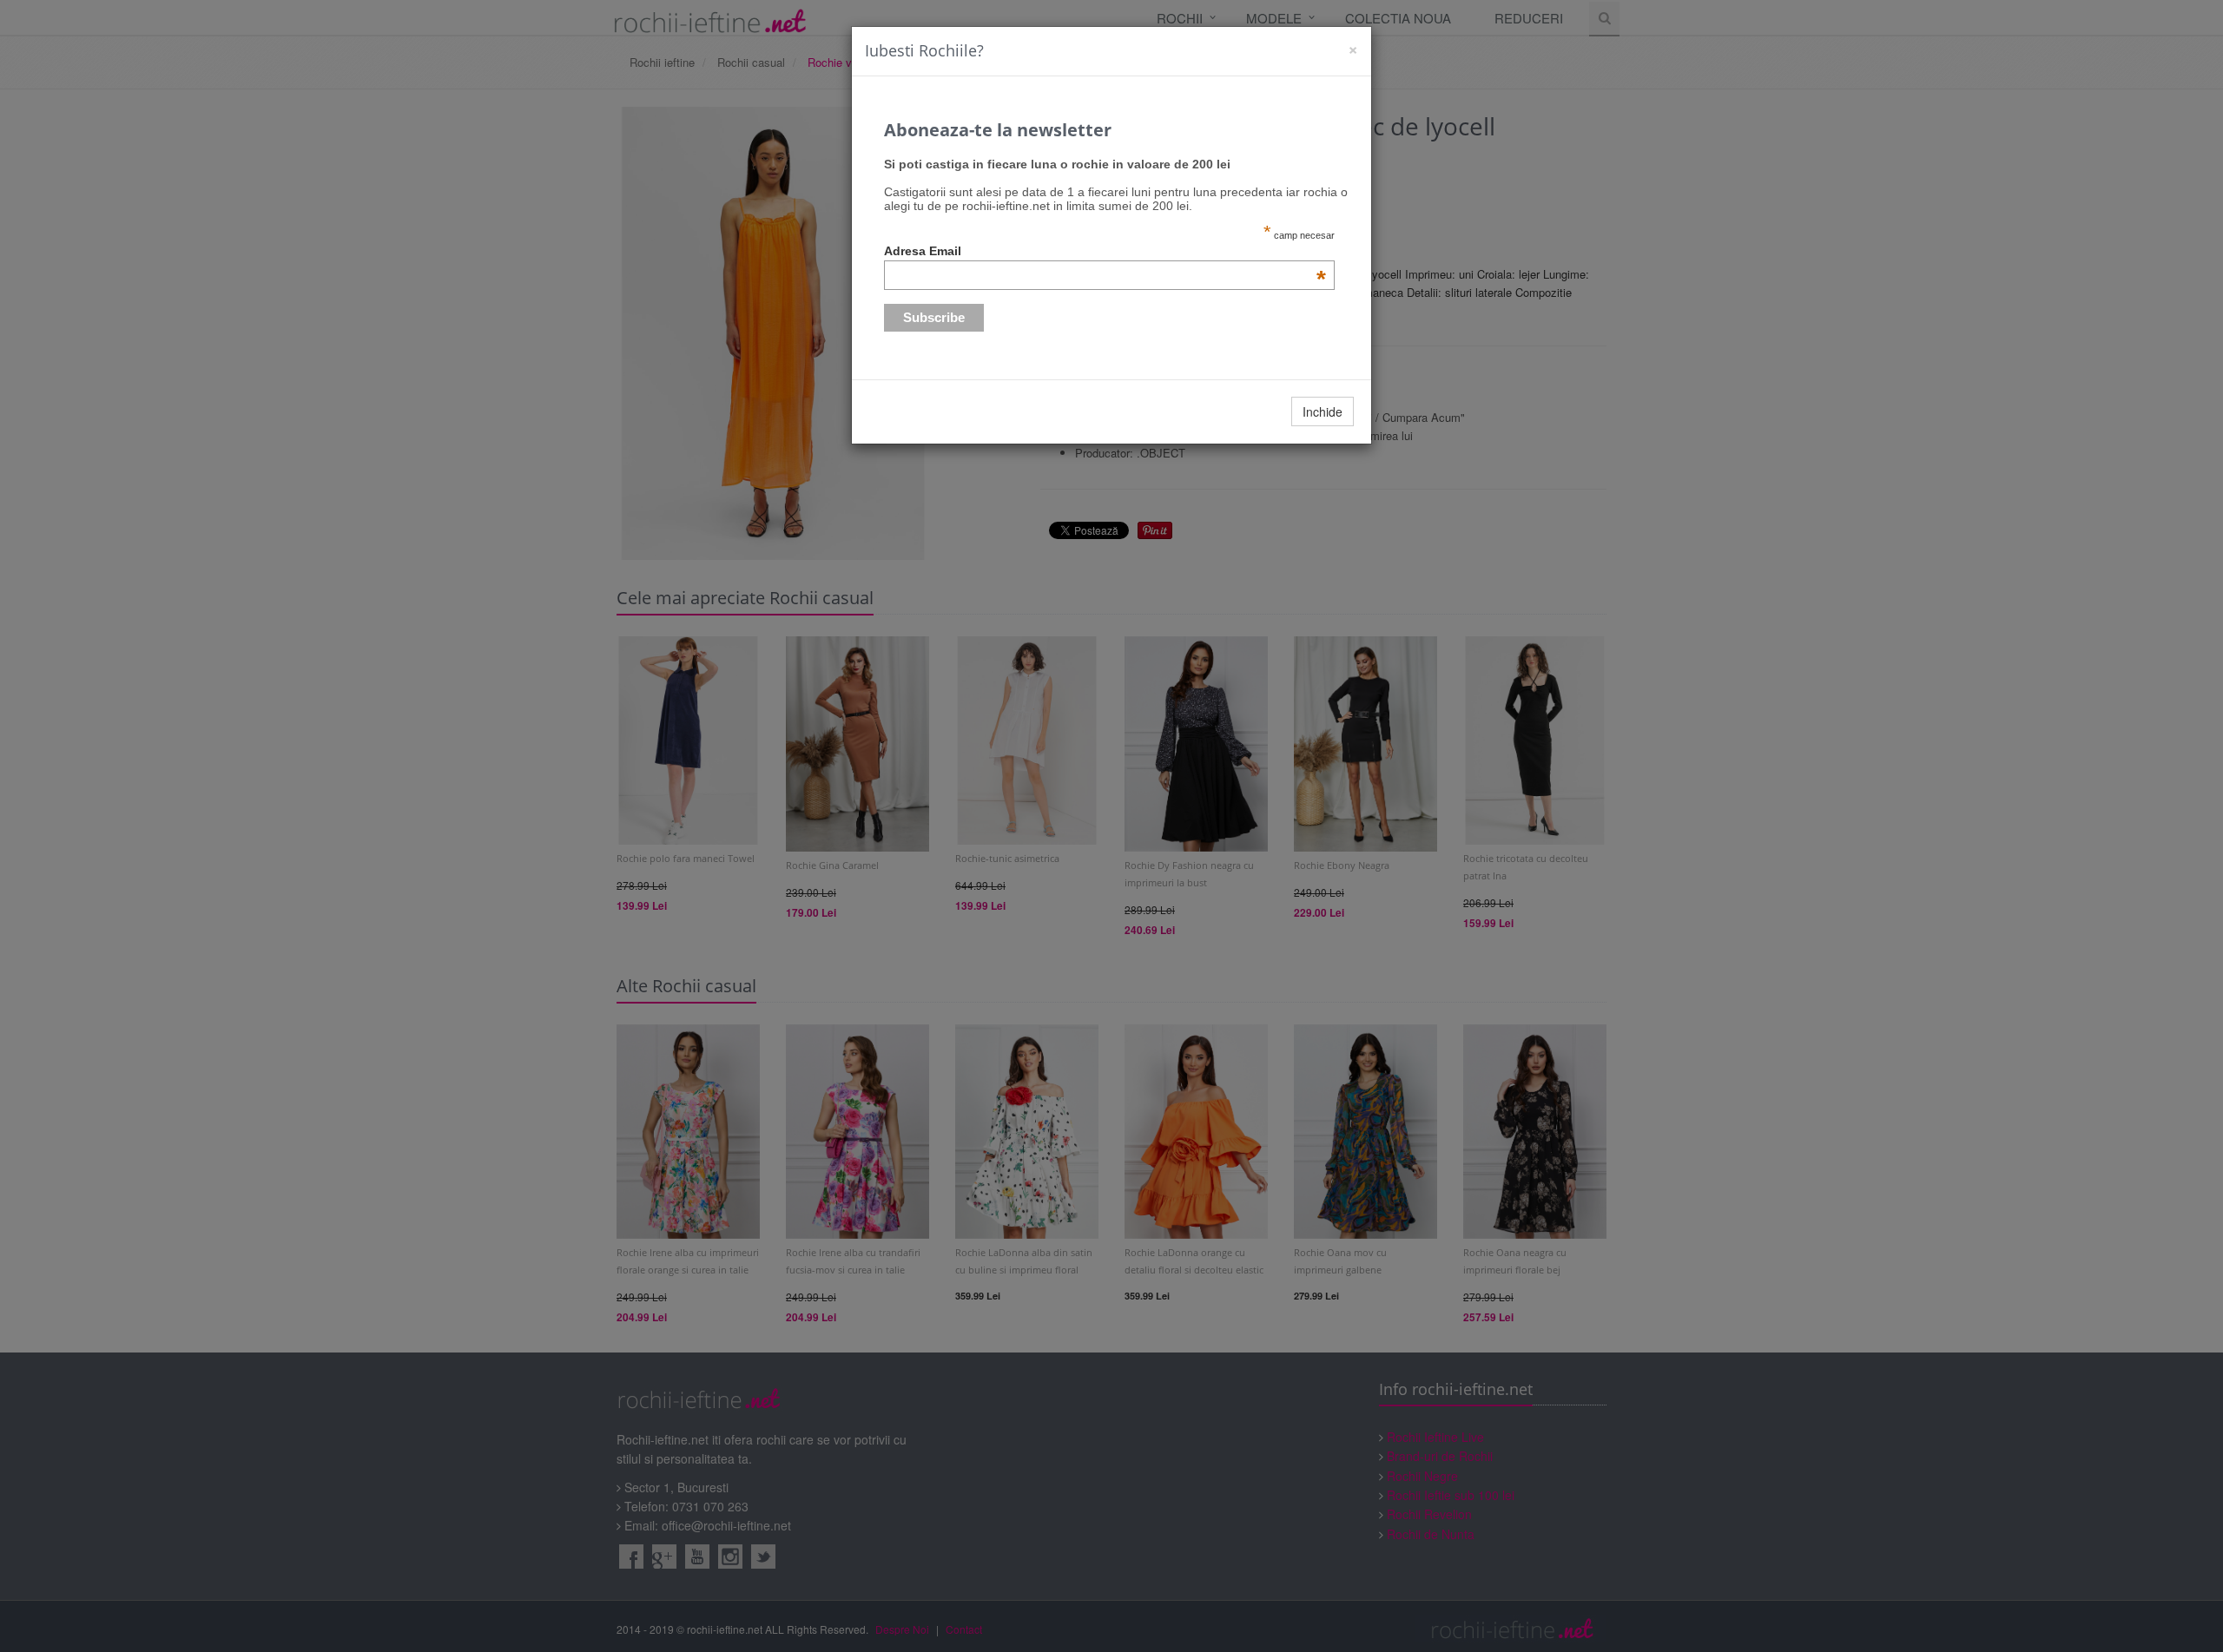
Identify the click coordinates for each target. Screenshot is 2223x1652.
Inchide (1323, 411)
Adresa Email (1105, 251)
